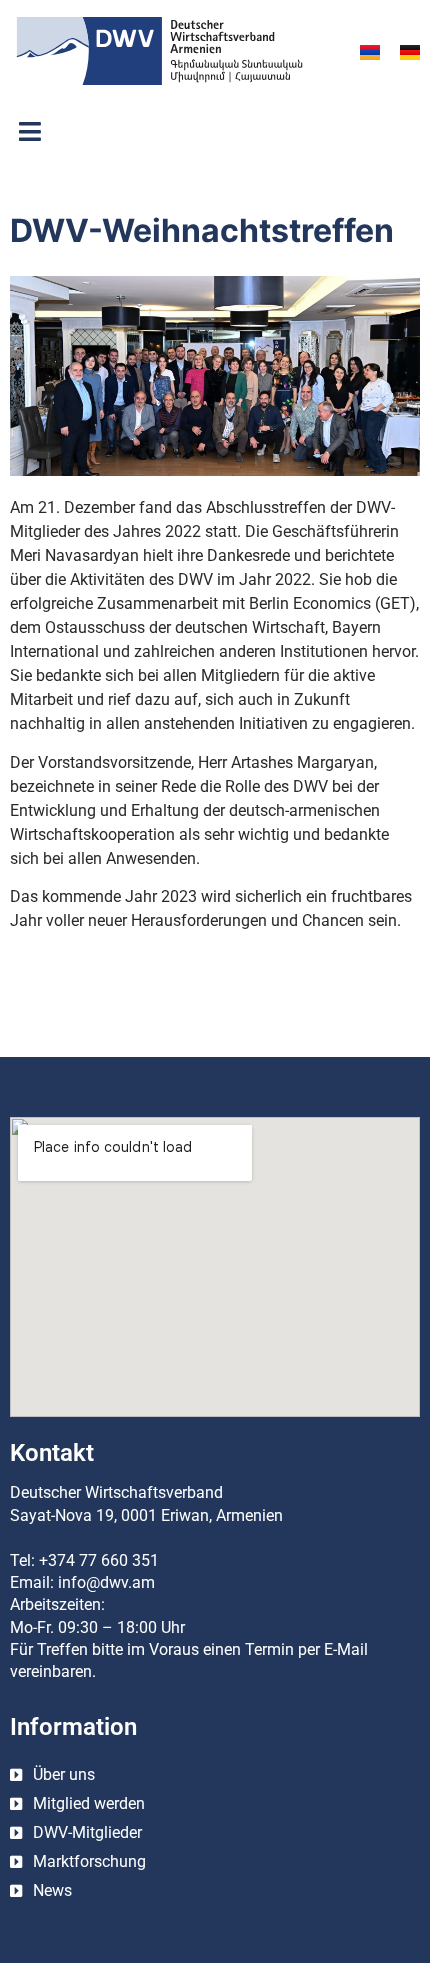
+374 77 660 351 (99, 1560)
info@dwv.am (106, 1582)
